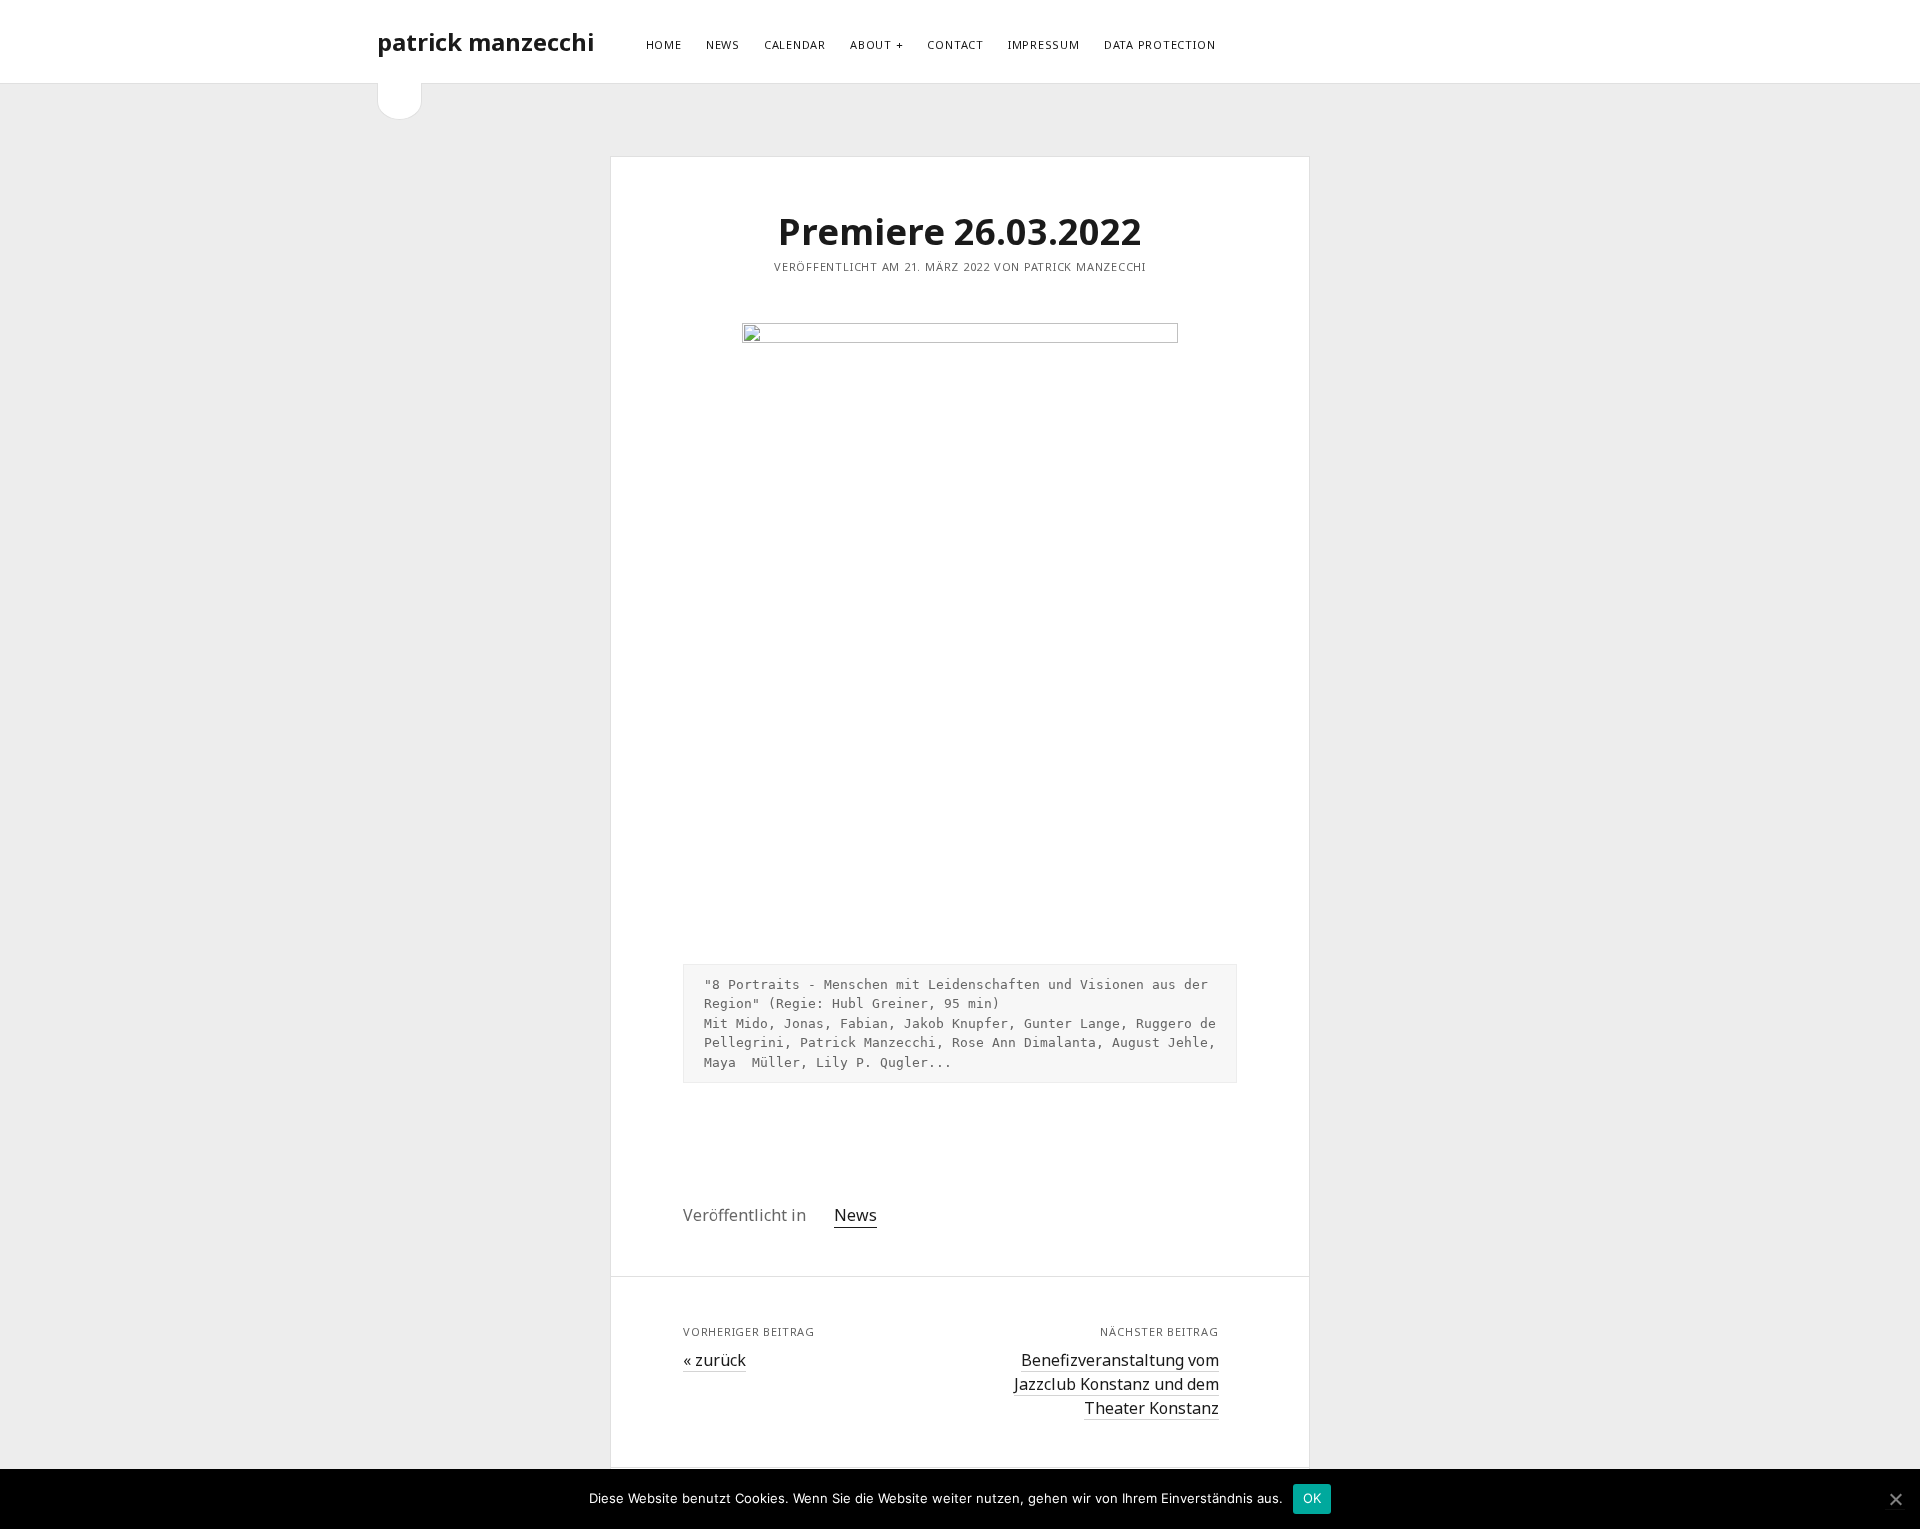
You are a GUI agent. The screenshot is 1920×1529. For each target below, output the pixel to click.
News (723, 44)
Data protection (1160, 44)
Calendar (795, 44)
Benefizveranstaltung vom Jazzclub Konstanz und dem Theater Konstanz (1116, 1384)
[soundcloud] (1497, 41)
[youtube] (1462, 41)
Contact (955, 44)
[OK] (1895, 1499)
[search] (1537, 42)
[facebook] (1427, 41)
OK (1312, 1498)
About (871, 44)
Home (664, 44)
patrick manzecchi (485, 41)
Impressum (1044, 44)
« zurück (714, 1360)
